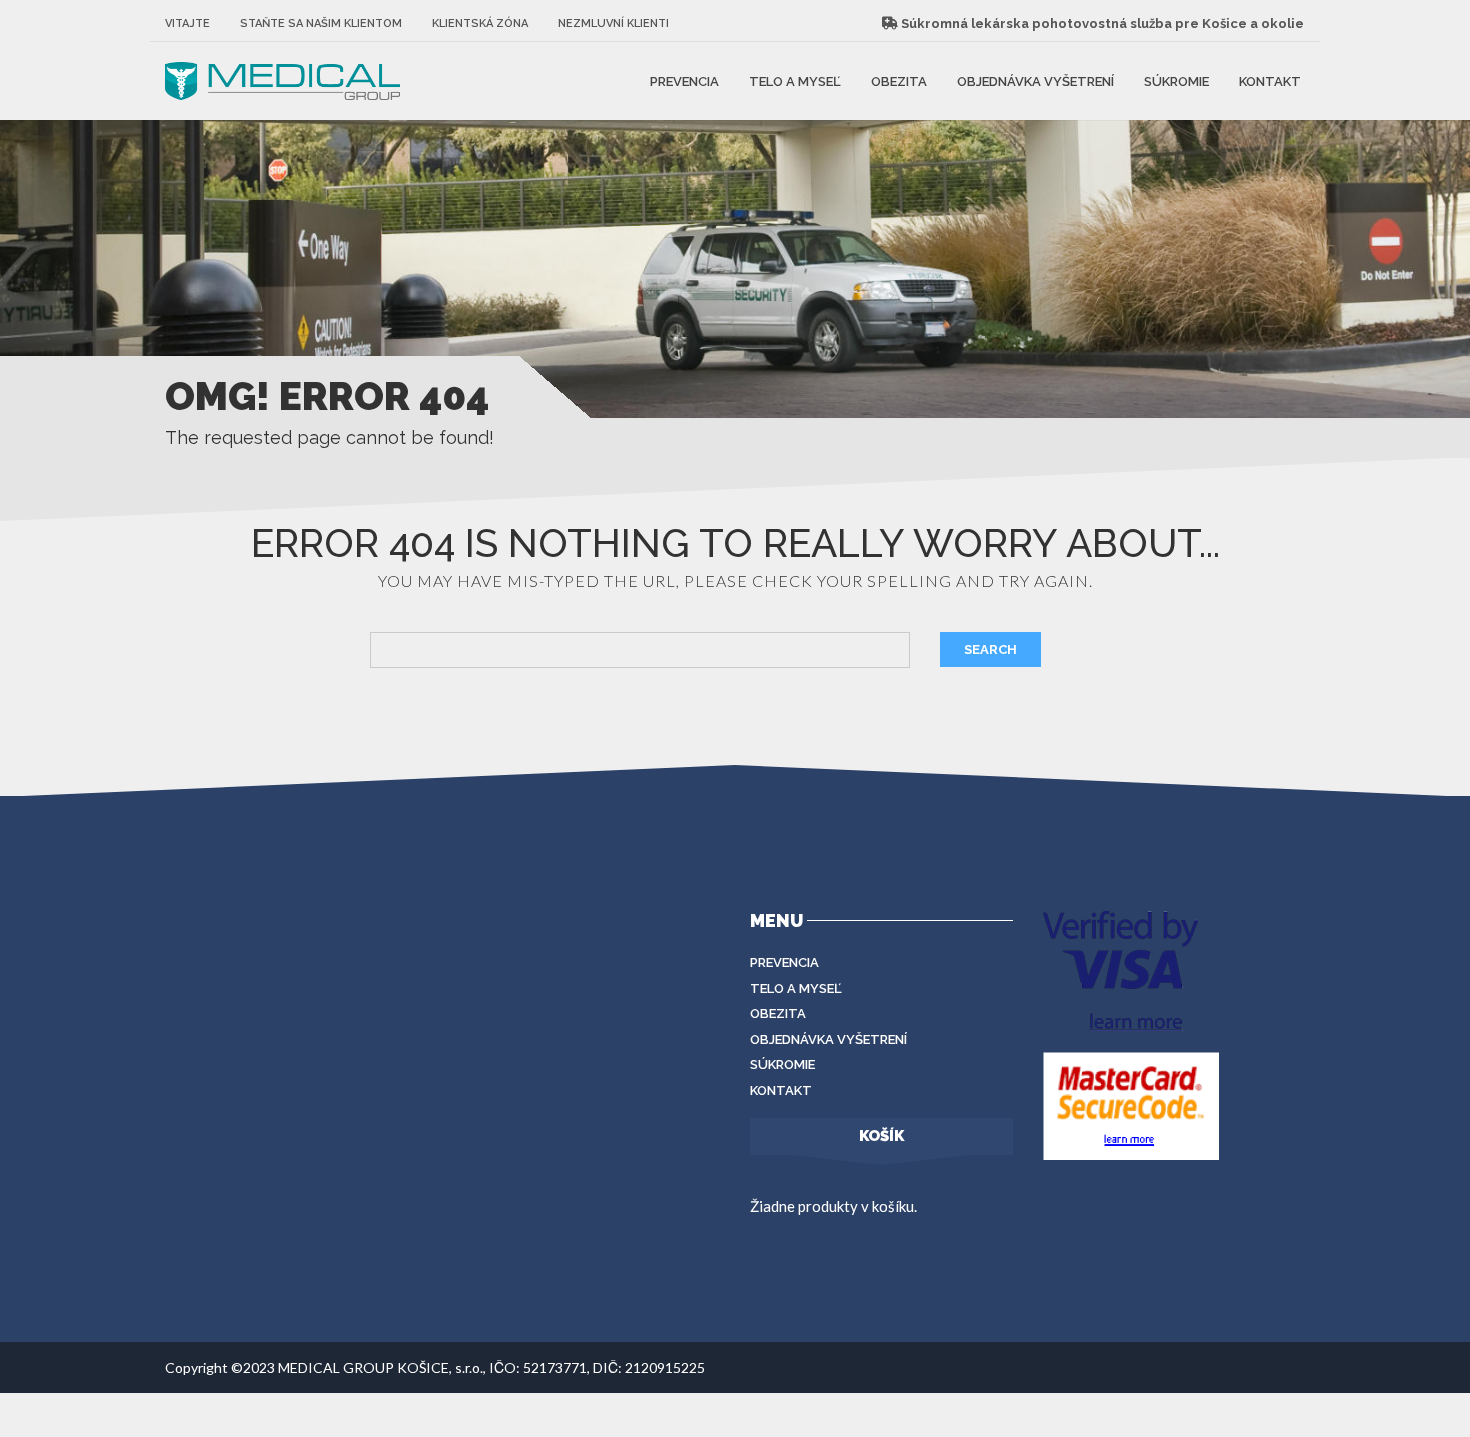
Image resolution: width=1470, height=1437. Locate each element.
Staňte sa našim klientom (321, 23)
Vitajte (187, 23)
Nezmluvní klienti (613, 23)
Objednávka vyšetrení (1035, 80)
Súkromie (1176, 80)
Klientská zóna (480, 23)
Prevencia (684, 80)
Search (990, 649)
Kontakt (1270, 80)
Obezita (899, 80)
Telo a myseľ (795, 80)
